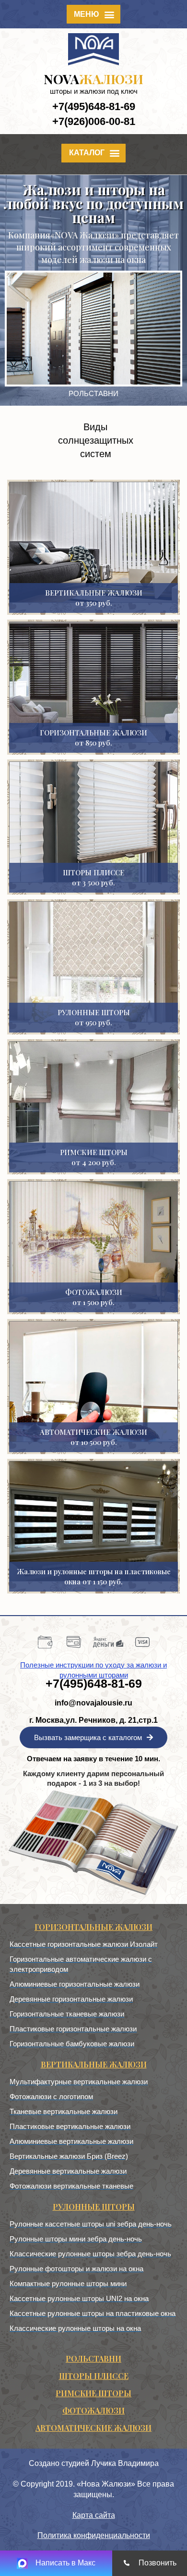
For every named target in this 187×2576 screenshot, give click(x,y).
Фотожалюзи (93, 2410)
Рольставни (93, 2358)
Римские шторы (93, 2393)
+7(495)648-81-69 (94, 106)
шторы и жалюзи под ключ (94, 91)
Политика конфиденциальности (94, 2535)
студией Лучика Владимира (110, 2463)
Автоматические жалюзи (93, 2428)
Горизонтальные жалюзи (93, 1927)
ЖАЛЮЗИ (93, 79)
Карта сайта (94, 2515)
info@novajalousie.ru (93, 1703)
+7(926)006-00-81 (94, 121)
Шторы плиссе (94, 2376)
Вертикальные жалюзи (94, 2064)
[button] (94, 14)
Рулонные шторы (94, 2207)
